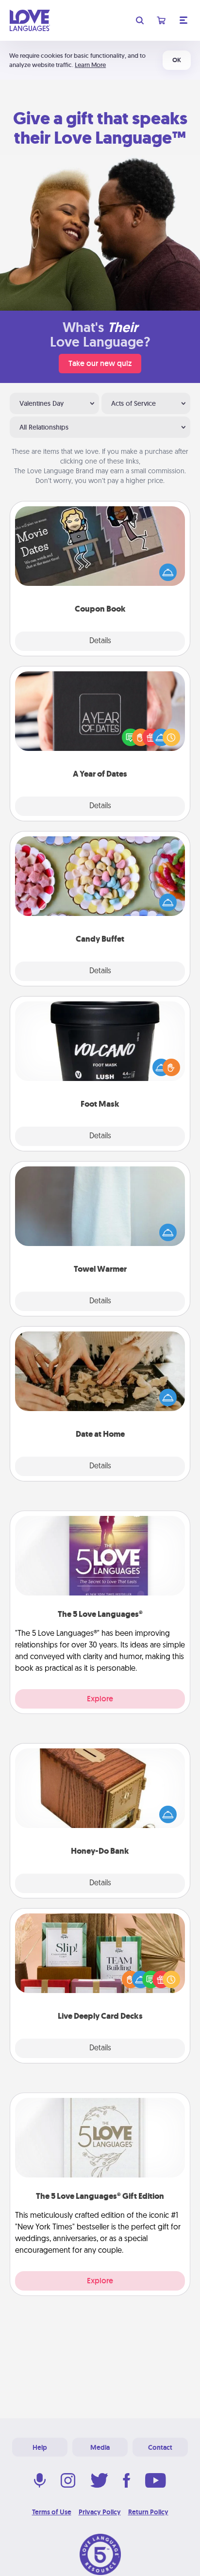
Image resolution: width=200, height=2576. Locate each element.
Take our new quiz (100, 363)
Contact (160, 2447)
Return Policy (148, 2512)
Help (40, 2447)
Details (100, 641)
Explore (100, 1699)
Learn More (90, 65)
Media (100, 2447)
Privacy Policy (100, 2512)
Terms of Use (52, 2512)
